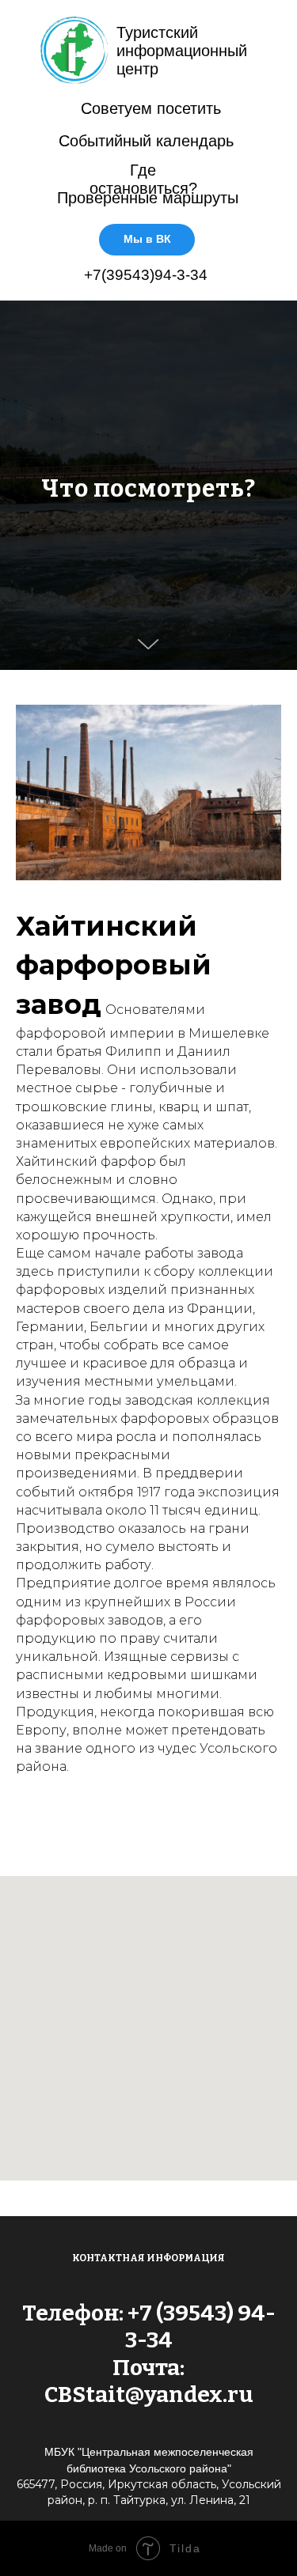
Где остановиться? (143, 179)
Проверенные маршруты (148, 198)
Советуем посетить (151, 108)
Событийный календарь (146, 141)
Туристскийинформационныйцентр (182, 51)
